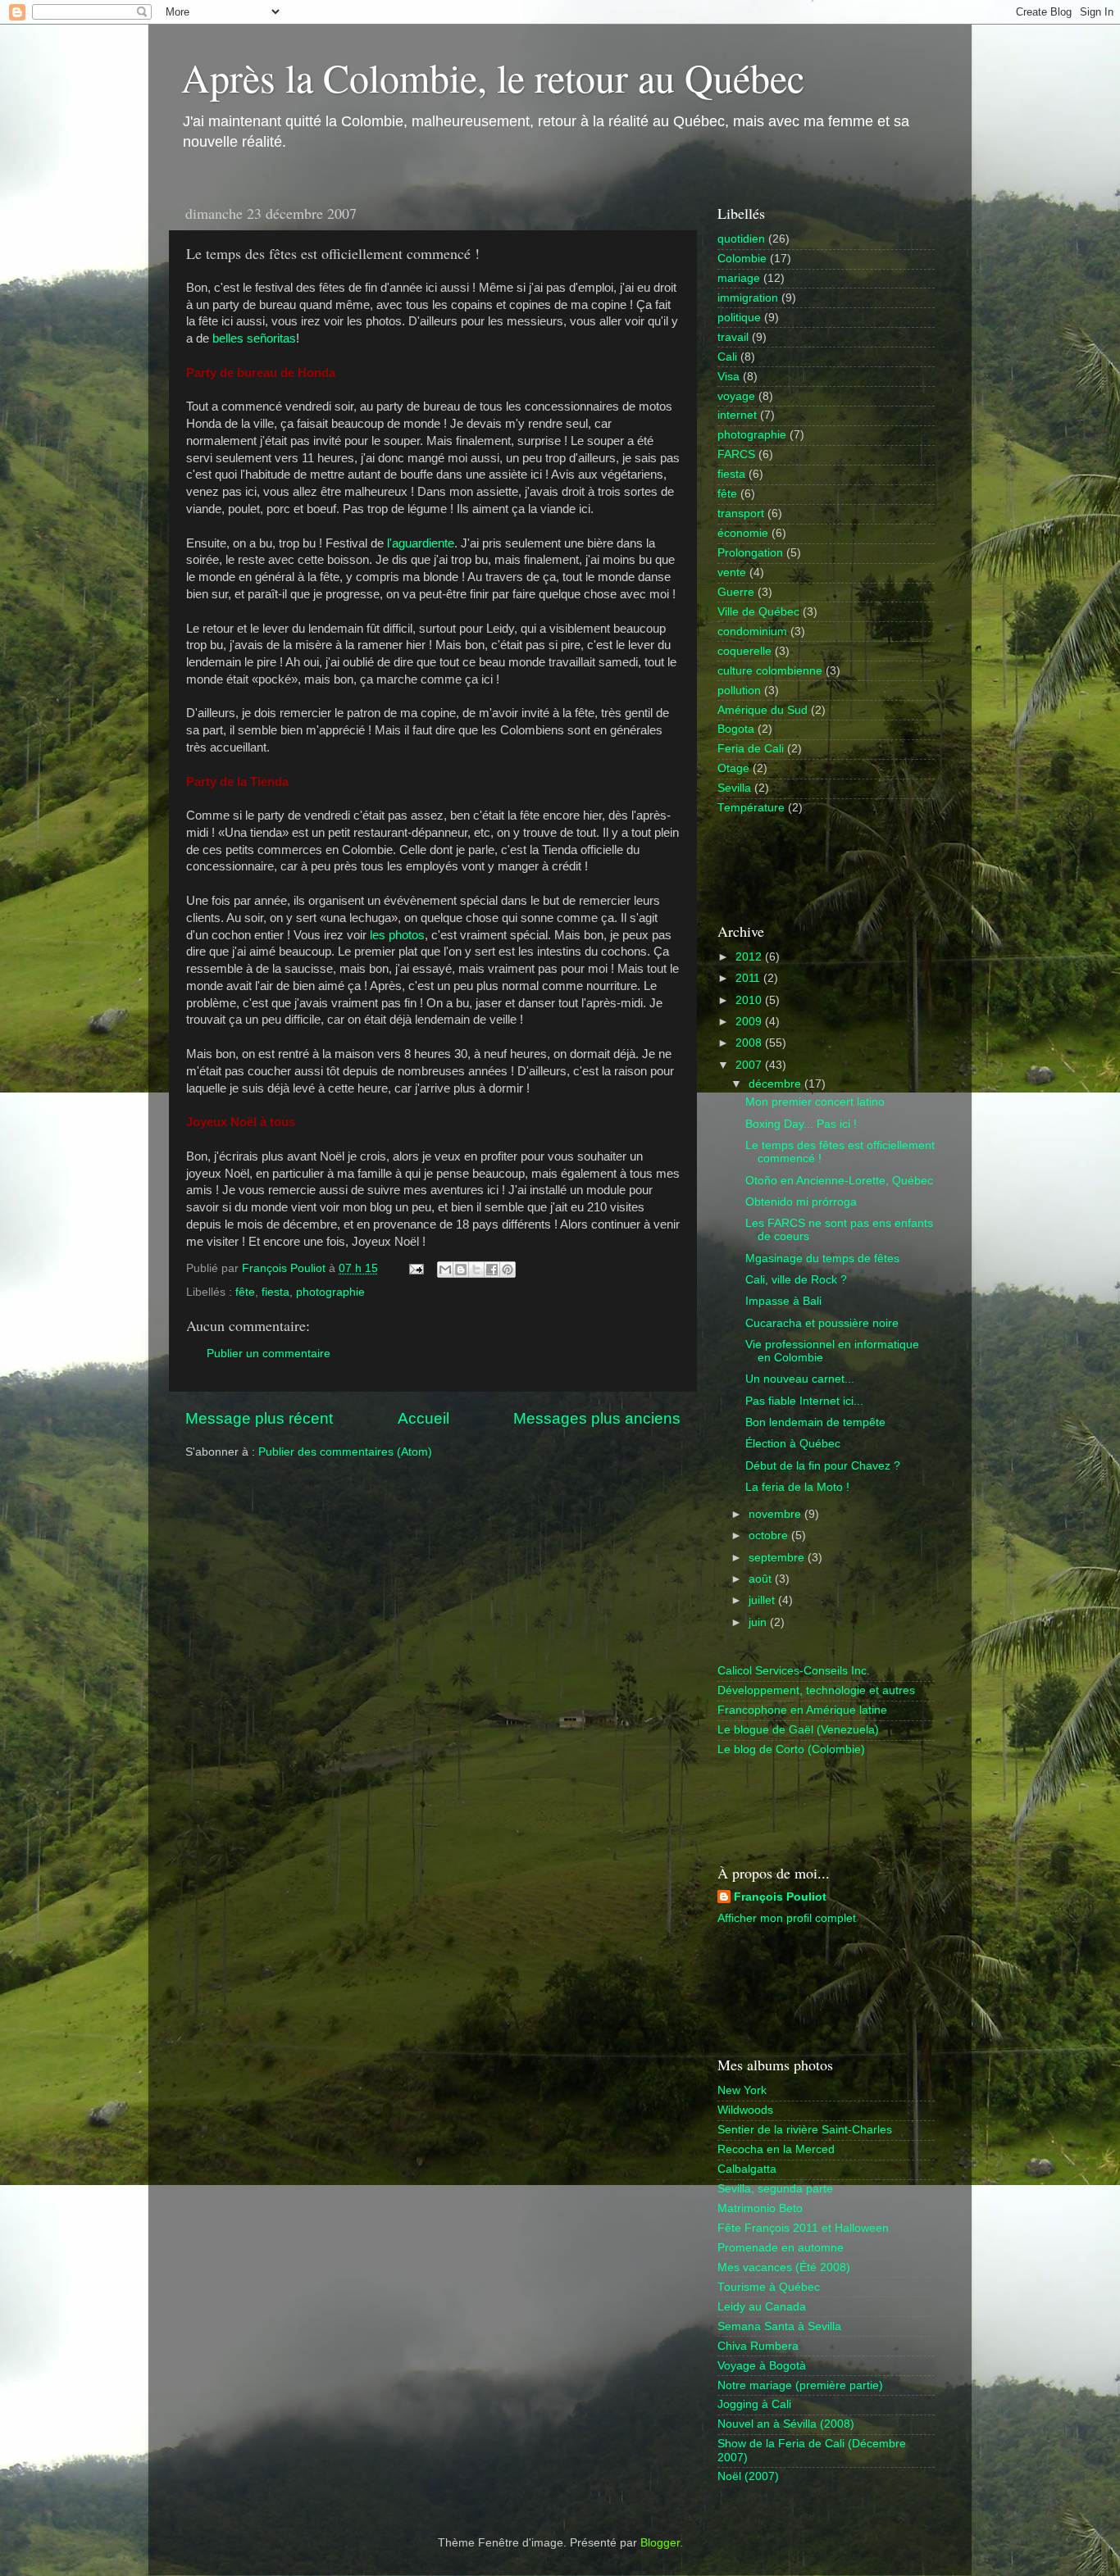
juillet (763, 1600)
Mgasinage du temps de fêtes (822, 1258)
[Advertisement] (813, 867)
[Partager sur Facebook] (492, 1270)
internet (737, 415)
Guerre (736, 592)
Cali (727, 357)
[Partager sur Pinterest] (508, 1270)
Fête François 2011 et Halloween (803, 2228)
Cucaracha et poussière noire (822, 1323)
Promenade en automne (781, 2248)
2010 (750, 1000)
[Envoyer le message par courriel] (415, 1268)
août (762, 1579)
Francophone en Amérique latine (802, 1710)
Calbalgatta (747, 2169)
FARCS (736, 454)
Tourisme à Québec (769, 2287)
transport (741, 513)
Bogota (736, 729)
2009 (750, 1022)
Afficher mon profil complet (787, 1918)
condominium (752, 632)
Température (751, 808)
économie (743, 533)
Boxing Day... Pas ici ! (801, 1124)
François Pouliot (780, 1897)
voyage (736, 396)
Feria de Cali (751, 749)
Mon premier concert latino (815, 1102)
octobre (770, 1536)
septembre (778, 1558)
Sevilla (734, 788)
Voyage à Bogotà (762, 2366)
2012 (750, 957)
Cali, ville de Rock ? (796, 1280)
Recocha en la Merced (776, 2149)
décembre (776, 1084)
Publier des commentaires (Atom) (345, 1452)
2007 (750, 1065)
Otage (733, 768)
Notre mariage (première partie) (800, 2385)
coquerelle (744, 651)
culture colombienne (770, 671)
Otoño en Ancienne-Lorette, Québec (839, 1181)
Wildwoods (745, 2110)
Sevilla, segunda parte (775, 2189)
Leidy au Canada (762, 2307)
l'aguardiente (421, 543)
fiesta (275, 1292)
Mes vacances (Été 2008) (784, 2267)
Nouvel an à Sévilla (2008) (786, 2424)
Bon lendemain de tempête (815, 1422)
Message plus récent (259, 1418)
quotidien (741, 239)
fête (245, 1292)
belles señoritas (254, 338)
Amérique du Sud (763, 710)
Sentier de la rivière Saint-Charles (805, 2130)
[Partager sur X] (476, 1270)
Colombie (742, 259)
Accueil (423, 1418)
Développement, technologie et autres (816, 1690)
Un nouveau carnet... (800, 1379)
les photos (397, 935)
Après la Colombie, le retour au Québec (493, 77)
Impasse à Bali (783, 1301)
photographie (330, 1292)
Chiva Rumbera (758, 2346)
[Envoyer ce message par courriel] (445, 1270)
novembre (776, 1514)
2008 (750, 1043)
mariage (739, 278)
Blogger (660, 2543)
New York (742, 2090)
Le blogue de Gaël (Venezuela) (798, 1730)
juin (759, 1622)
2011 (749, 978)
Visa (728, 377)
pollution (739, 691)
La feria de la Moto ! (797, 1487)
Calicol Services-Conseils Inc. (794, 1671)
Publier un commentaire (269, 1354)
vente (732, 572)
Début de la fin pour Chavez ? (823, 1466)
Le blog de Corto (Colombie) (791, 1749)
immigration (748, 298)
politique (739, 318)
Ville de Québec (758, 612)
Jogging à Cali (754, 2404)
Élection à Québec (793, 1444)
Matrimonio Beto (760, 2208)
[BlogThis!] (461, 1270)
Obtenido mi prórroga (801, 1202)
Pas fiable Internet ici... (804, 1401)
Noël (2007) (748, 2476)
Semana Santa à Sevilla (779, 2326)
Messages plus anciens (597, 1418)
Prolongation (750, 553)
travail (733, 337)
